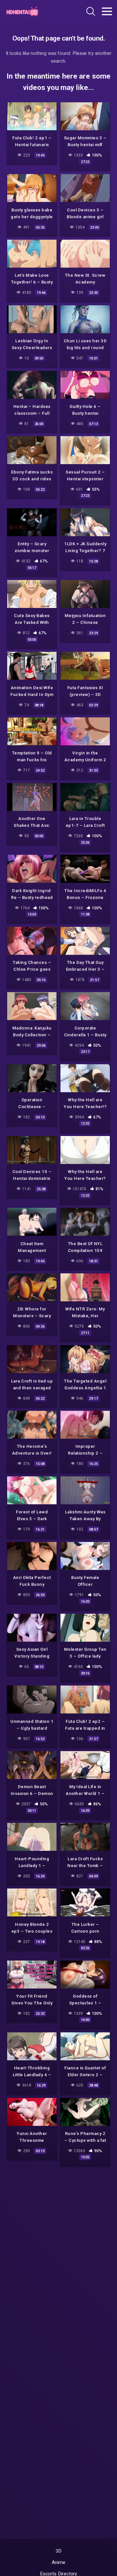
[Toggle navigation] (107, 11)
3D (59, 2551)
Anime (58, 2562)
